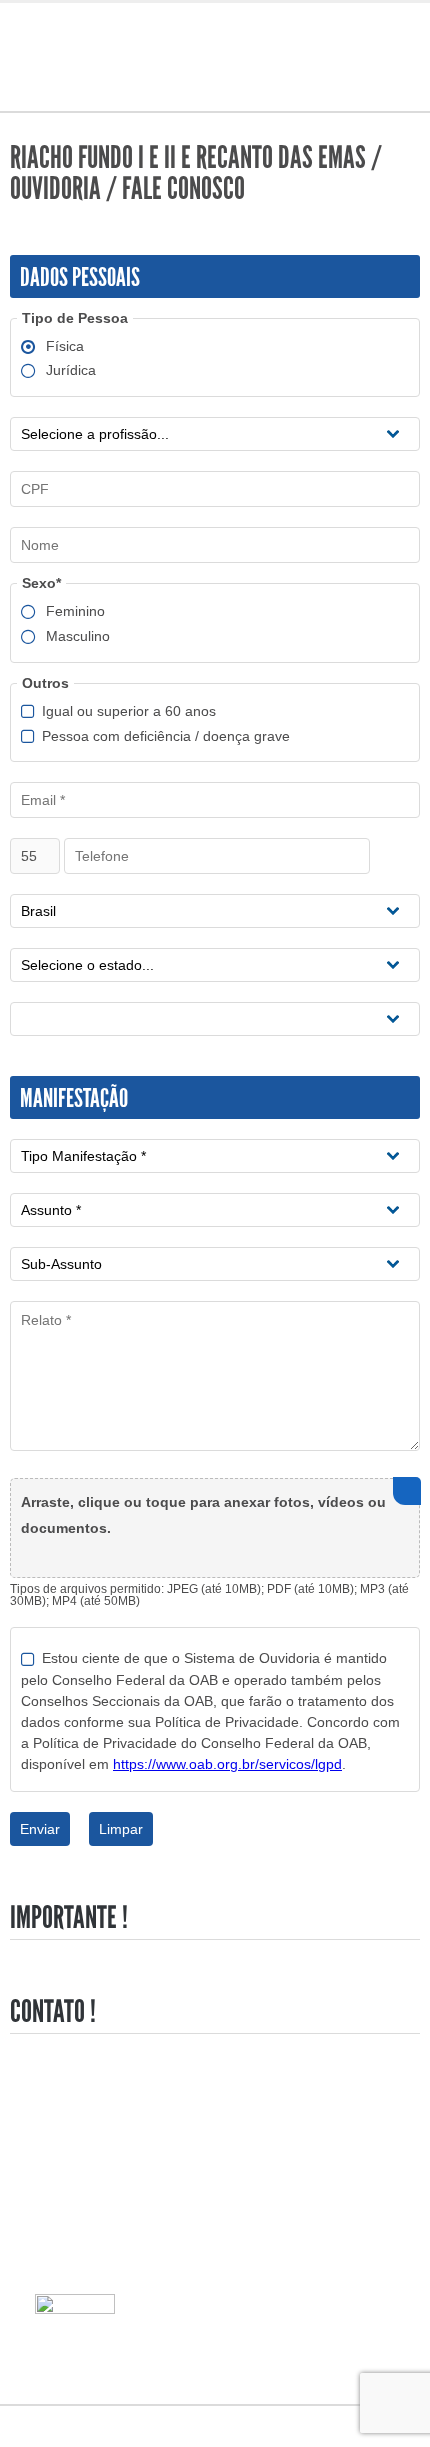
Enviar (40, 1829)
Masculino (78, 636)
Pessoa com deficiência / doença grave (166, 736)
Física (65, 346)
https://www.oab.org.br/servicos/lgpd (227, 1764)
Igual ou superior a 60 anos (129, 711)
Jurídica (71, 370)
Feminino (75, 611)
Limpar (121, 1829)
